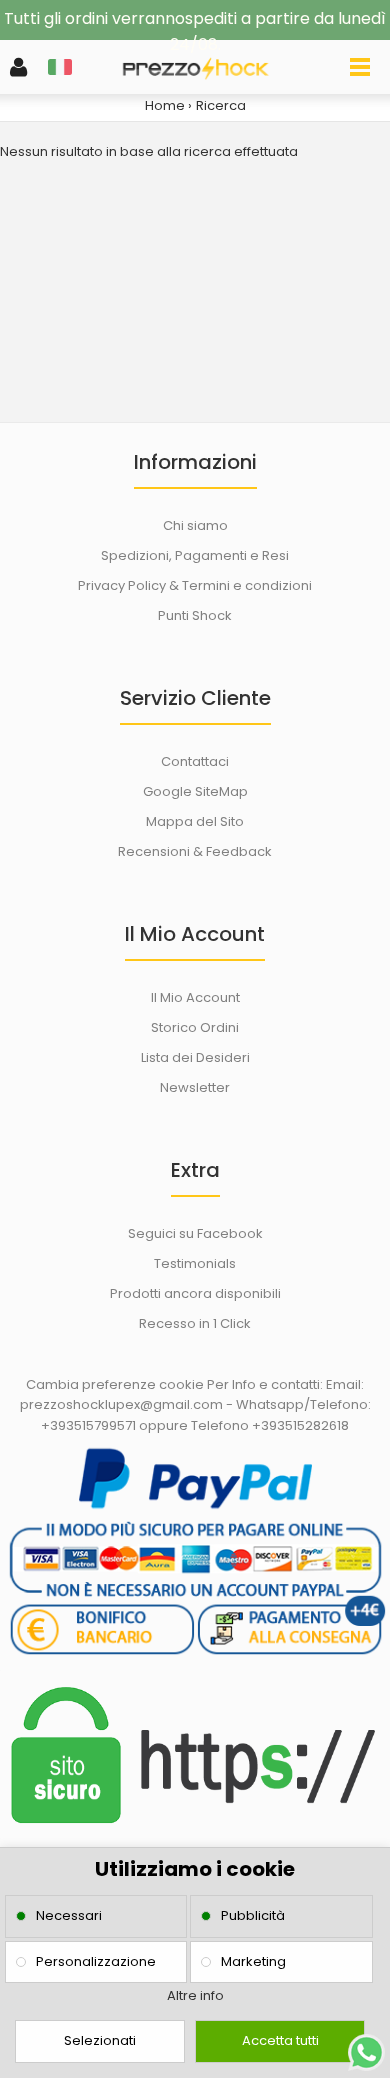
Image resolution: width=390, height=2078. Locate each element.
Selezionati (100, 2040)
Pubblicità (253, 1915)
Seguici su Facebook (195, 1233)
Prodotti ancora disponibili (195, 1293)
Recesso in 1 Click (195, 1323)
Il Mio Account (195, 997)
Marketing (253, 1961)
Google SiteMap (195, 791)
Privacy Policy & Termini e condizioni (195, 585)
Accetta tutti (280, 2040)
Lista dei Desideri (195, 1057)
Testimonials (195, 1263)
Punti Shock (195, 615)
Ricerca (221, 105)
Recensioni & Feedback (195, 851)
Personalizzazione (96, 1961)
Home (165, 105)
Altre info (195, 1995)
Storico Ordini (195, 1027)
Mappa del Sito (195, 821)
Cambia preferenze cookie (115, 1384)
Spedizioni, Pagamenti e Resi (195, 555)
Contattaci (195, 761)
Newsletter (195, 1087)
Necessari (69, 1915)
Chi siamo (195, 525)
